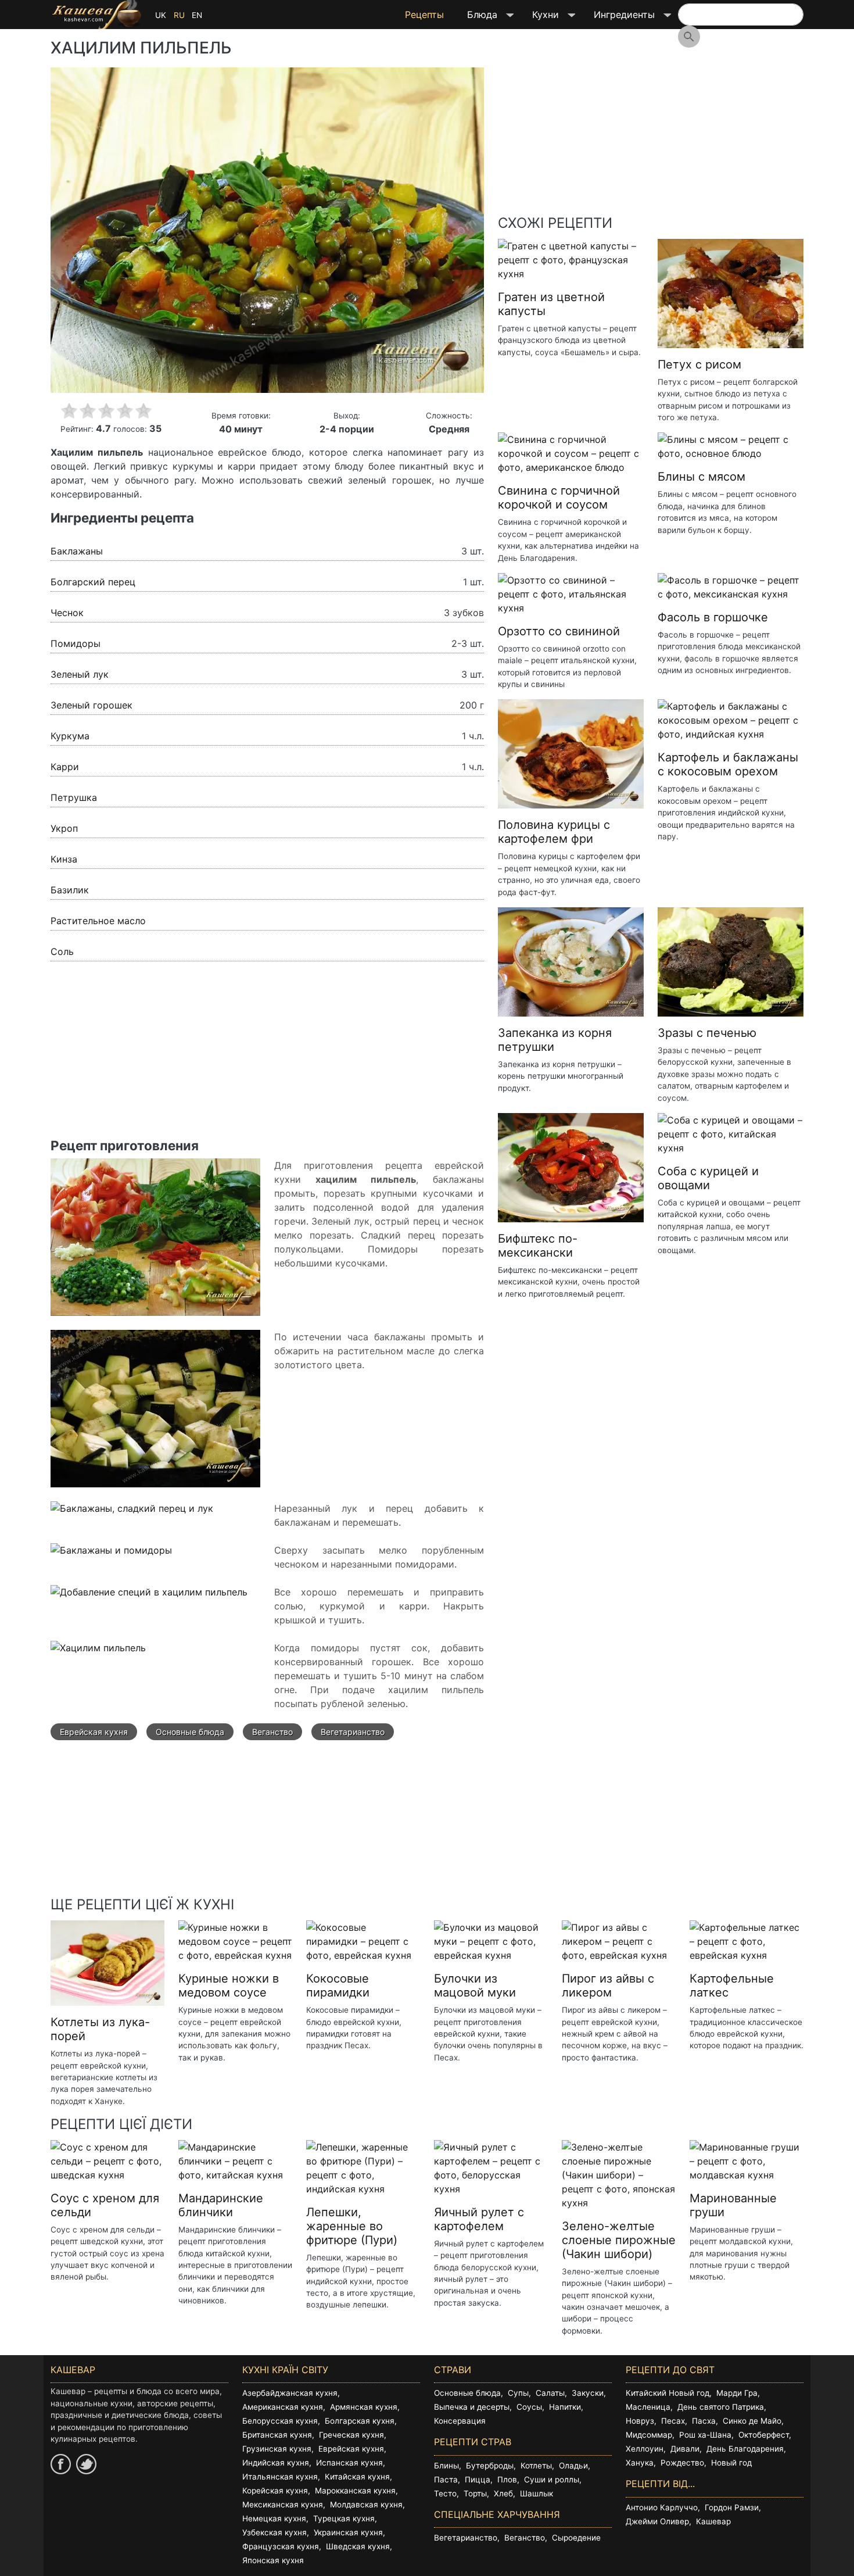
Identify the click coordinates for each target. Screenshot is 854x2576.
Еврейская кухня (94, 1732)
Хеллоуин (645, 2449)
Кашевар (713, 2521)
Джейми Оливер (657, 2521)
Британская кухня (277, 2435)
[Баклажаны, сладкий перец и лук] (132, 1515)
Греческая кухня (351, 2435)
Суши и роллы (552, 2480)
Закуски (588, 2393)
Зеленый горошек (92, 705)
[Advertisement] (267, 1057)
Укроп (64, 828)
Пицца (478, 2480)
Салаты (550, 2393)
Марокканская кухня (355, 2491)
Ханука (640, 2463)
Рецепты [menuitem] (424, 15)
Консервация (460, 2421)
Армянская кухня (364, 2407)
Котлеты (536, 2466)
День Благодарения (745, 2449)
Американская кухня (283, 2407)
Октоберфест (764, 2435)
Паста (446, 2480)
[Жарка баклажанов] (155, 1415)
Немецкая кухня (274, 2518)
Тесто (445, 2493)
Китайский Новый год (668, 2393)
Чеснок (67, 613)
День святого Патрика (721, 2407)
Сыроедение (576, 2538)
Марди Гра (737, 2393)
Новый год (731, 2463)
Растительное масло (98, 921)
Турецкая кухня (344, 2518)
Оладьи (573, 2466)
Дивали (685, 2449)
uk (161, 15)
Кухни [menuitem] (540, 19)
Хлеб (503, 2493)
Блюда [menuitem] (476, 19)
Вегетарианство (353, 1732)
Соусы (529, 2407)
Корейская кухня (275, 2491)
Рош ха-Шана (705, 2435)
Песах (673, 2421)
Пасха (704, 2421)
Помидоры (76, 643)
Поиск (689, 37)
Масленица (648, 2407)
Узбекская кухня (274, 2532)
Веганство (272, 1732)
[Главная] (96, 15)
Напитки (565, 2407)
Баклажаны (77, 551)
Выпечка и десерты (472, 2407)
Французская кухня (281, 2546)
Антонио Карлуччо (662, 2507)
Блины (446, 2466)
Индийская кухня (276, 2463)
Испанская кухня (349, 2463)
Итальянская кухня (280, 2477)
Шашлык (537, 2493)
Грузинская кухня (277, 2449)
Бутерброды (490, 2466)
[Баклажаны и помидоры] (111, 1557)
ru (179, 15)
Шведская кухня (358, 2546)
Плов (507, 2480)
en (197, 15)
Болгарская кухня (360, 2421)
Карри (65, 767)
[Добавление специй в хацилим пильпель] (149, 1598)
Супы (518, 2393)
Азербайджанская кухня (290, 2393)
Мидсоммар (649, 2435)
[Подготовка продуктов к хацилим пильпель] (155, 1243)
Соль (62, 951)
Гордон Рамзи (732, 2507)
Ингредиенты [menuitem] (618, 19)
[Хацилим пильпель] (98, 1654)
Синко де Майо (752, 2421)
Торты (475, 2493)
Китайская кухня (357, 2477)
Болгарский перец (93, 582)
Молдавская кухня (366, 2505)
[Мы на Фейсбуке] (61, 2464)
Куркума (70, 736)
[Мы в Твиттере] (86, 2464)
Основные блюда (190, 1732)
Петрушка (74, 797)
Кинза (64, 859)
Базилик (70, 890)
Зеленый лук (80, 674)
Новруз (640, 2421)
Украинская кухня (348, 2532)
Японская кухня (273, 2560)
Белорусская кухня (280, 2421)
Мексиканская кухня (283, 2505)
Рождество (682, 2463)
